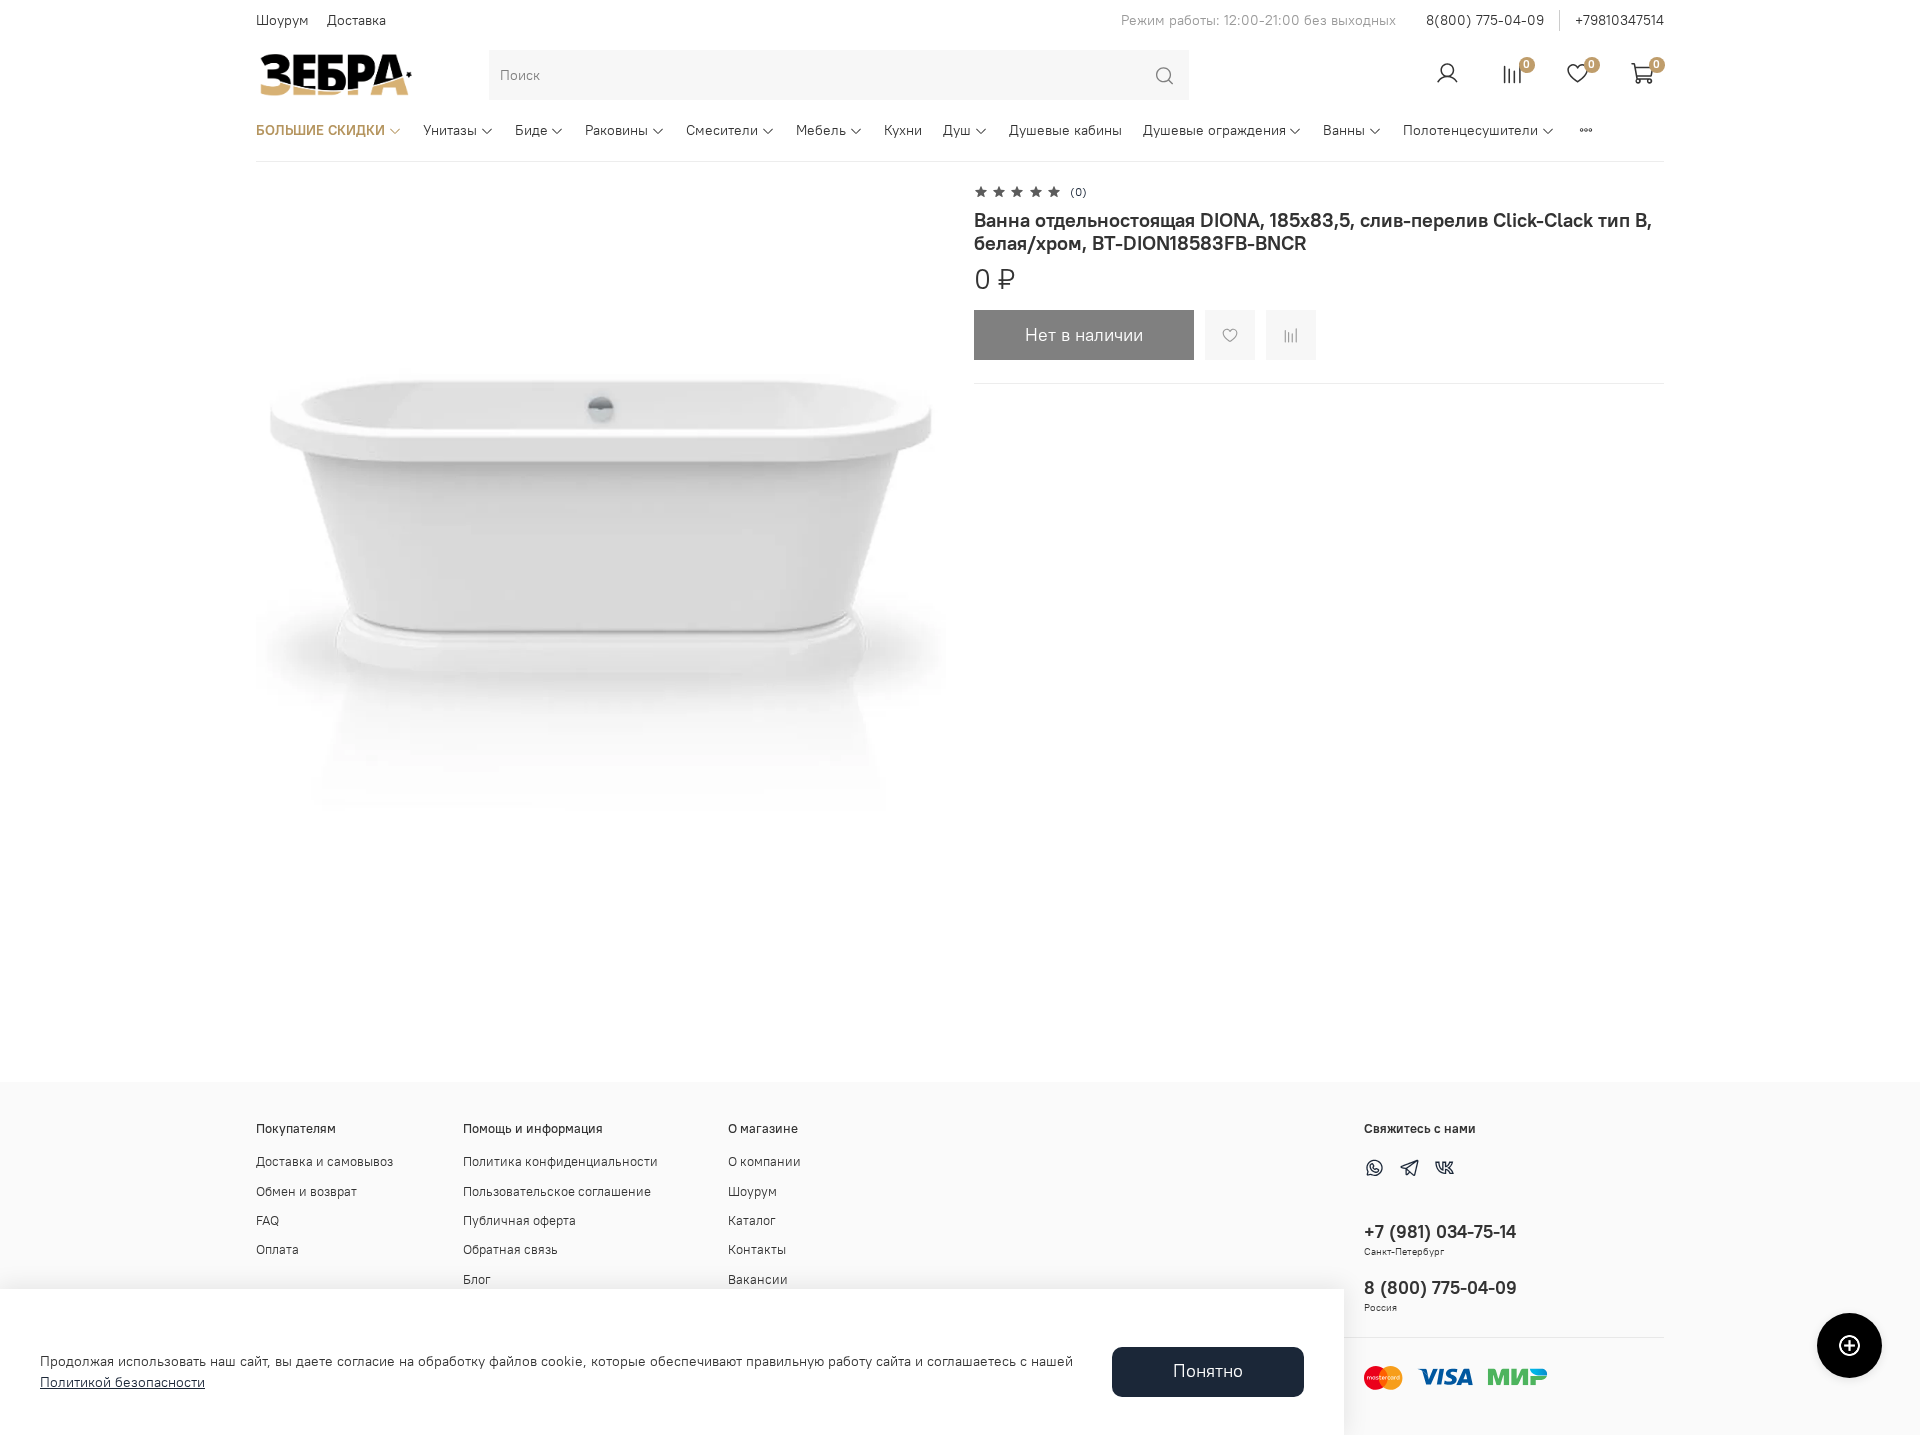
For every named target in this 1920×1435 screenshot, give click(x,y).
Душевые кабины (1065, 130)
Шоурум (282, 20)
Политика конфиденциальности (560, 1161)
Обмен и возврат (306, 1191)
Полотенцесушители (1470, 130)
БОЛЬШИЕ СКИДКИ (320, 130)
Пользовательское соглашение (557, 1191)
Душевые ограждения (1214, 130)
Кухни (903, 130)
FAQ (267, 1220)
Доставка (356, 20)
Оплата (277, 1249)
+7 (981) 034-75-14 (1440, 1231)
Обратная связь (510, 1249)
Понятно (1208, 1371)
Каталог (752, 1220)
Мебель (821, 130)
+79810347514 (1619, 20)
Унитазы (450, 130)
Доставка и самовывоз (324, 1161)
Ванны (1344, 130)
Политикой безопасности (122, 1382)
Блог (477, 1279)
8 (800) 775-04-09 (1440, 1287)
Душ (957, 130)
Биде (531, 130)
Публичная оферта (519, 1220)
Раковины (616, 130)
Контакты (757, 1249)
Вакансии (758, 1279)
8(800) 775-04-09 (1485, 20)
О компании (764, 1161)
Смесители (722, 130)
